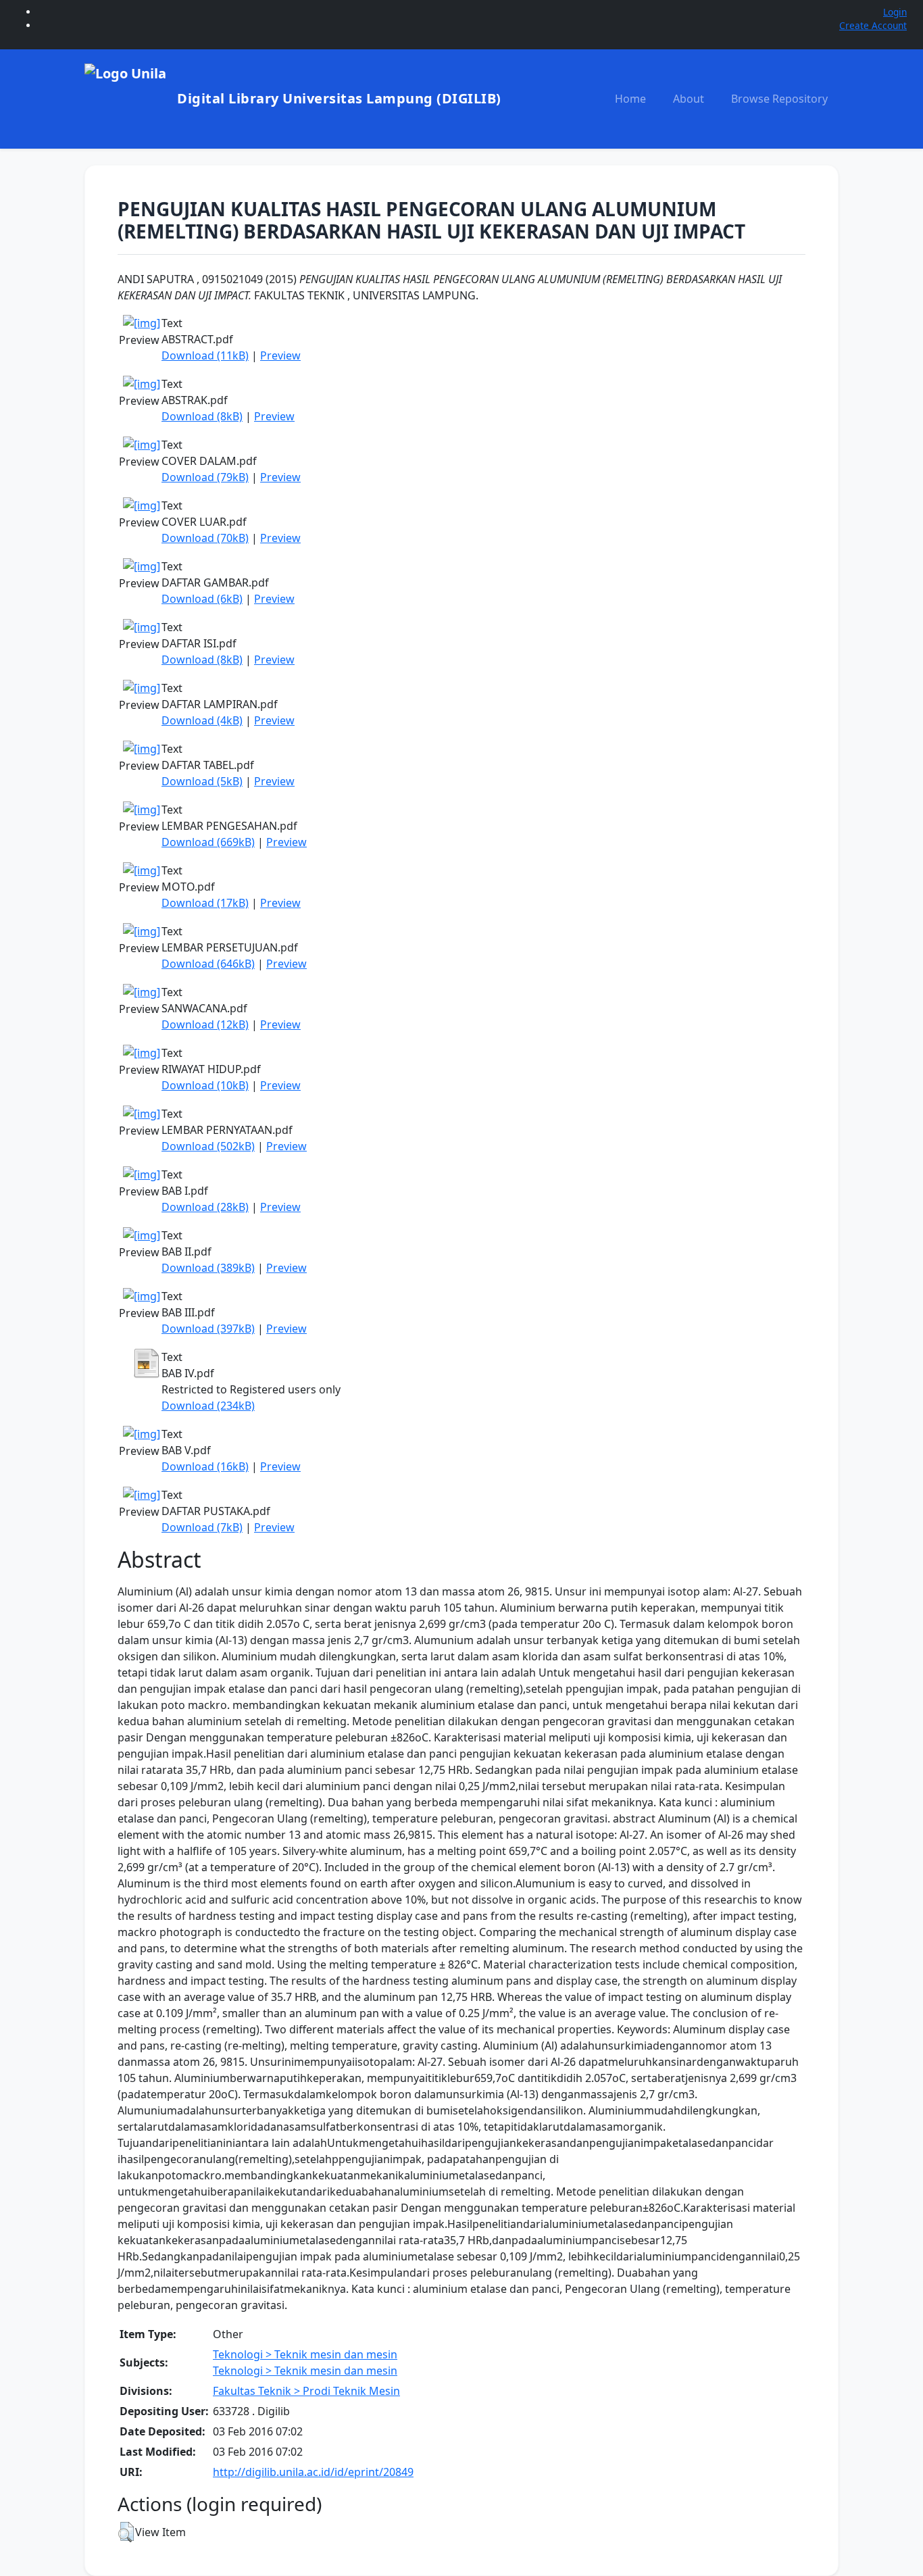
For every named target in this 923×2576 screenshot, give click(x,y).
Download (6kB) (202, 599)
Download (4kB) (202, 720)
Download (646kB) (208, 964)
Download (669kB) (208, 842)
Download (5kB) (202, 781)
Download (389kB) (208, 1268)
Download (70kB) (205, 538)
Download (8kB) (202, 416)
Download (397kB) (208, 1329)
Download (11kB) (205, 355)
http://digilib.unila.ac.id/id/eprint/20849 (313, 2472)
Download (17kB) (205, 903)
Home (630, 99)
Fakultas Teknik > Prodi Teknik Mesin (306, 2391)
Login (895, 12)
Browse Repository (779, 99)
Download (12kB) (205, 1024)
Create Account (873, 25)
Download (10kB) (205, 1085)
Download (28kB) (205, 1207)
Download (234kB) (208, 1406)
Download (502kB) (208, 1146)
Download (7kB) (202, 1527)
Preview (280, 355)
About (689, 99)
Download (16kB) (205, 1466)
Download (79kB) (205, 477)
